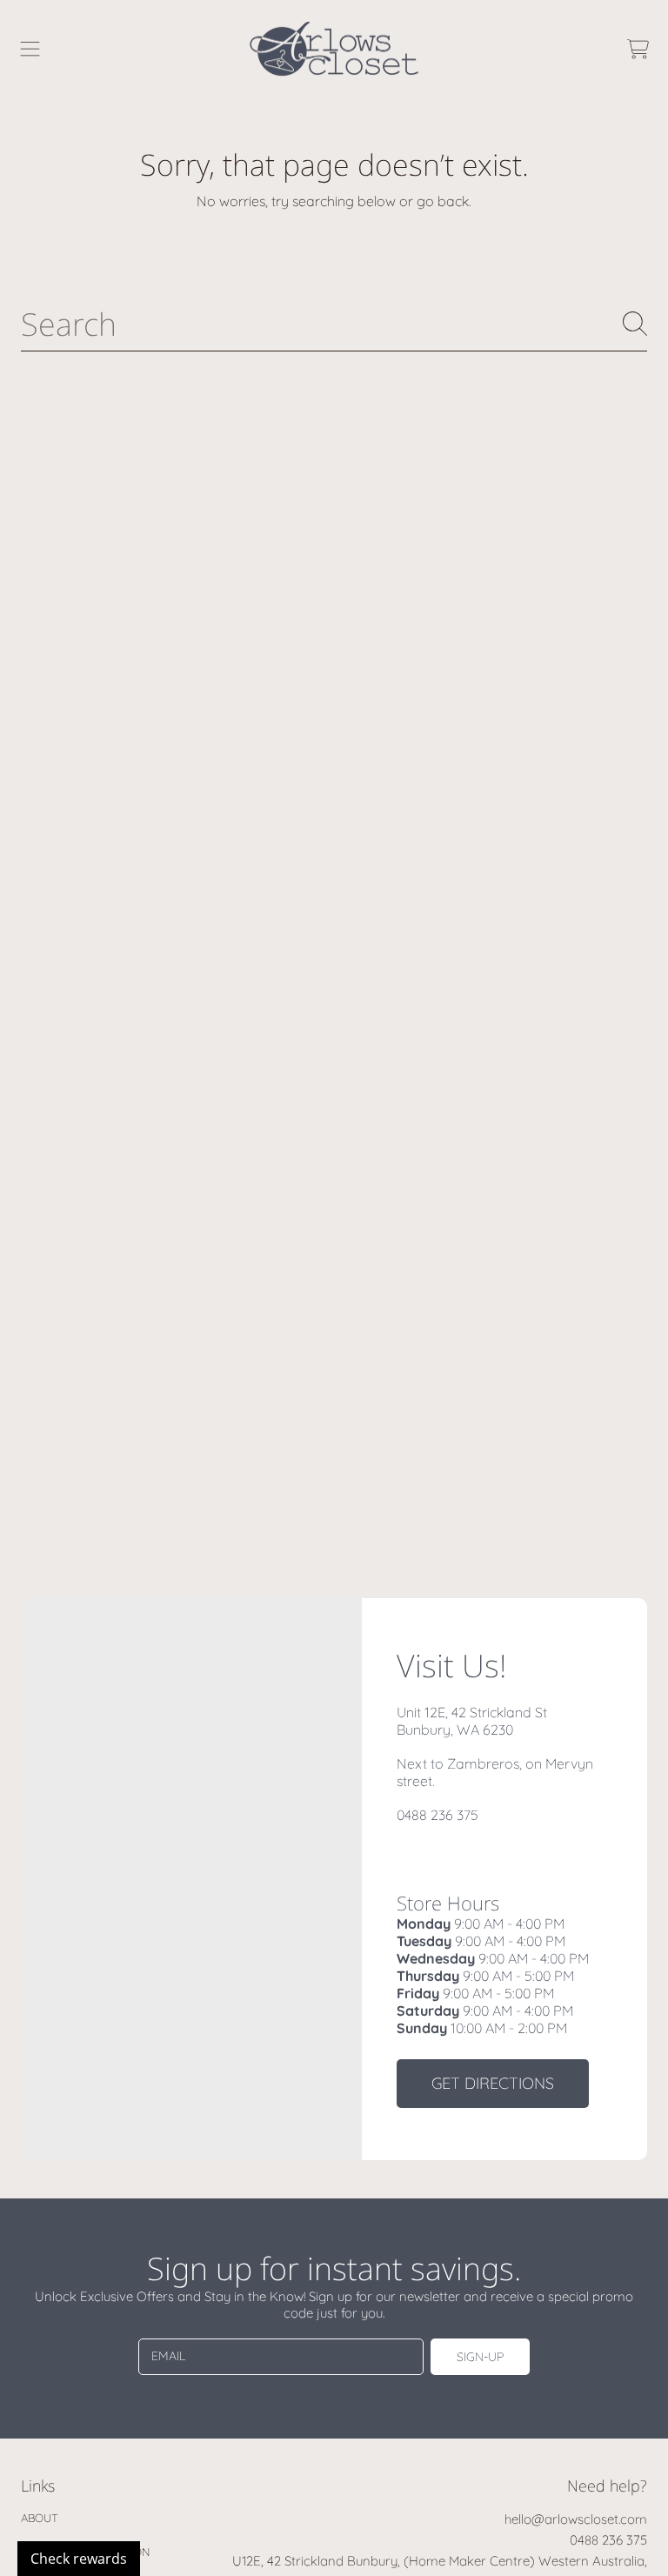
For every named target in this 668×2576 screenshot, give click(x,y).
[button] (30, 49)
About (40, 2518)
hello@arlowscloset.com (576, 2519)
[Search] (635, 324)
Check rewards (79, 2559)
